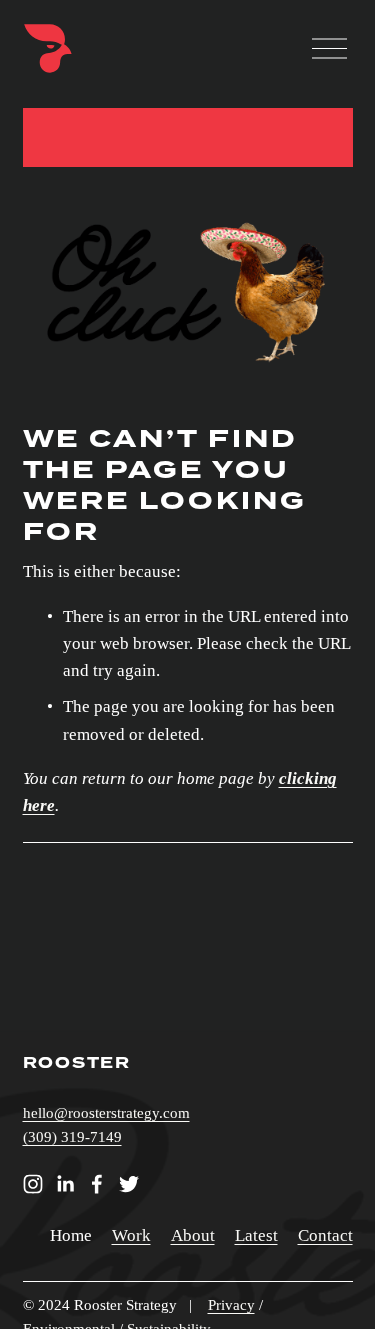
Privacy (231, 1305)
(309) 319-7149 (72, 1137)
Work (131, 1235)
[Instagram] (33, 1184)
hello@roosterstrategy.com (106, 1113)
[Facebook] (97, 1184)
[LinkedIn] (65, 1184)
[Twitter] (129, 1184)
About (193, 1235)
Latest (256, 1235)
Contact (325, 1235)
